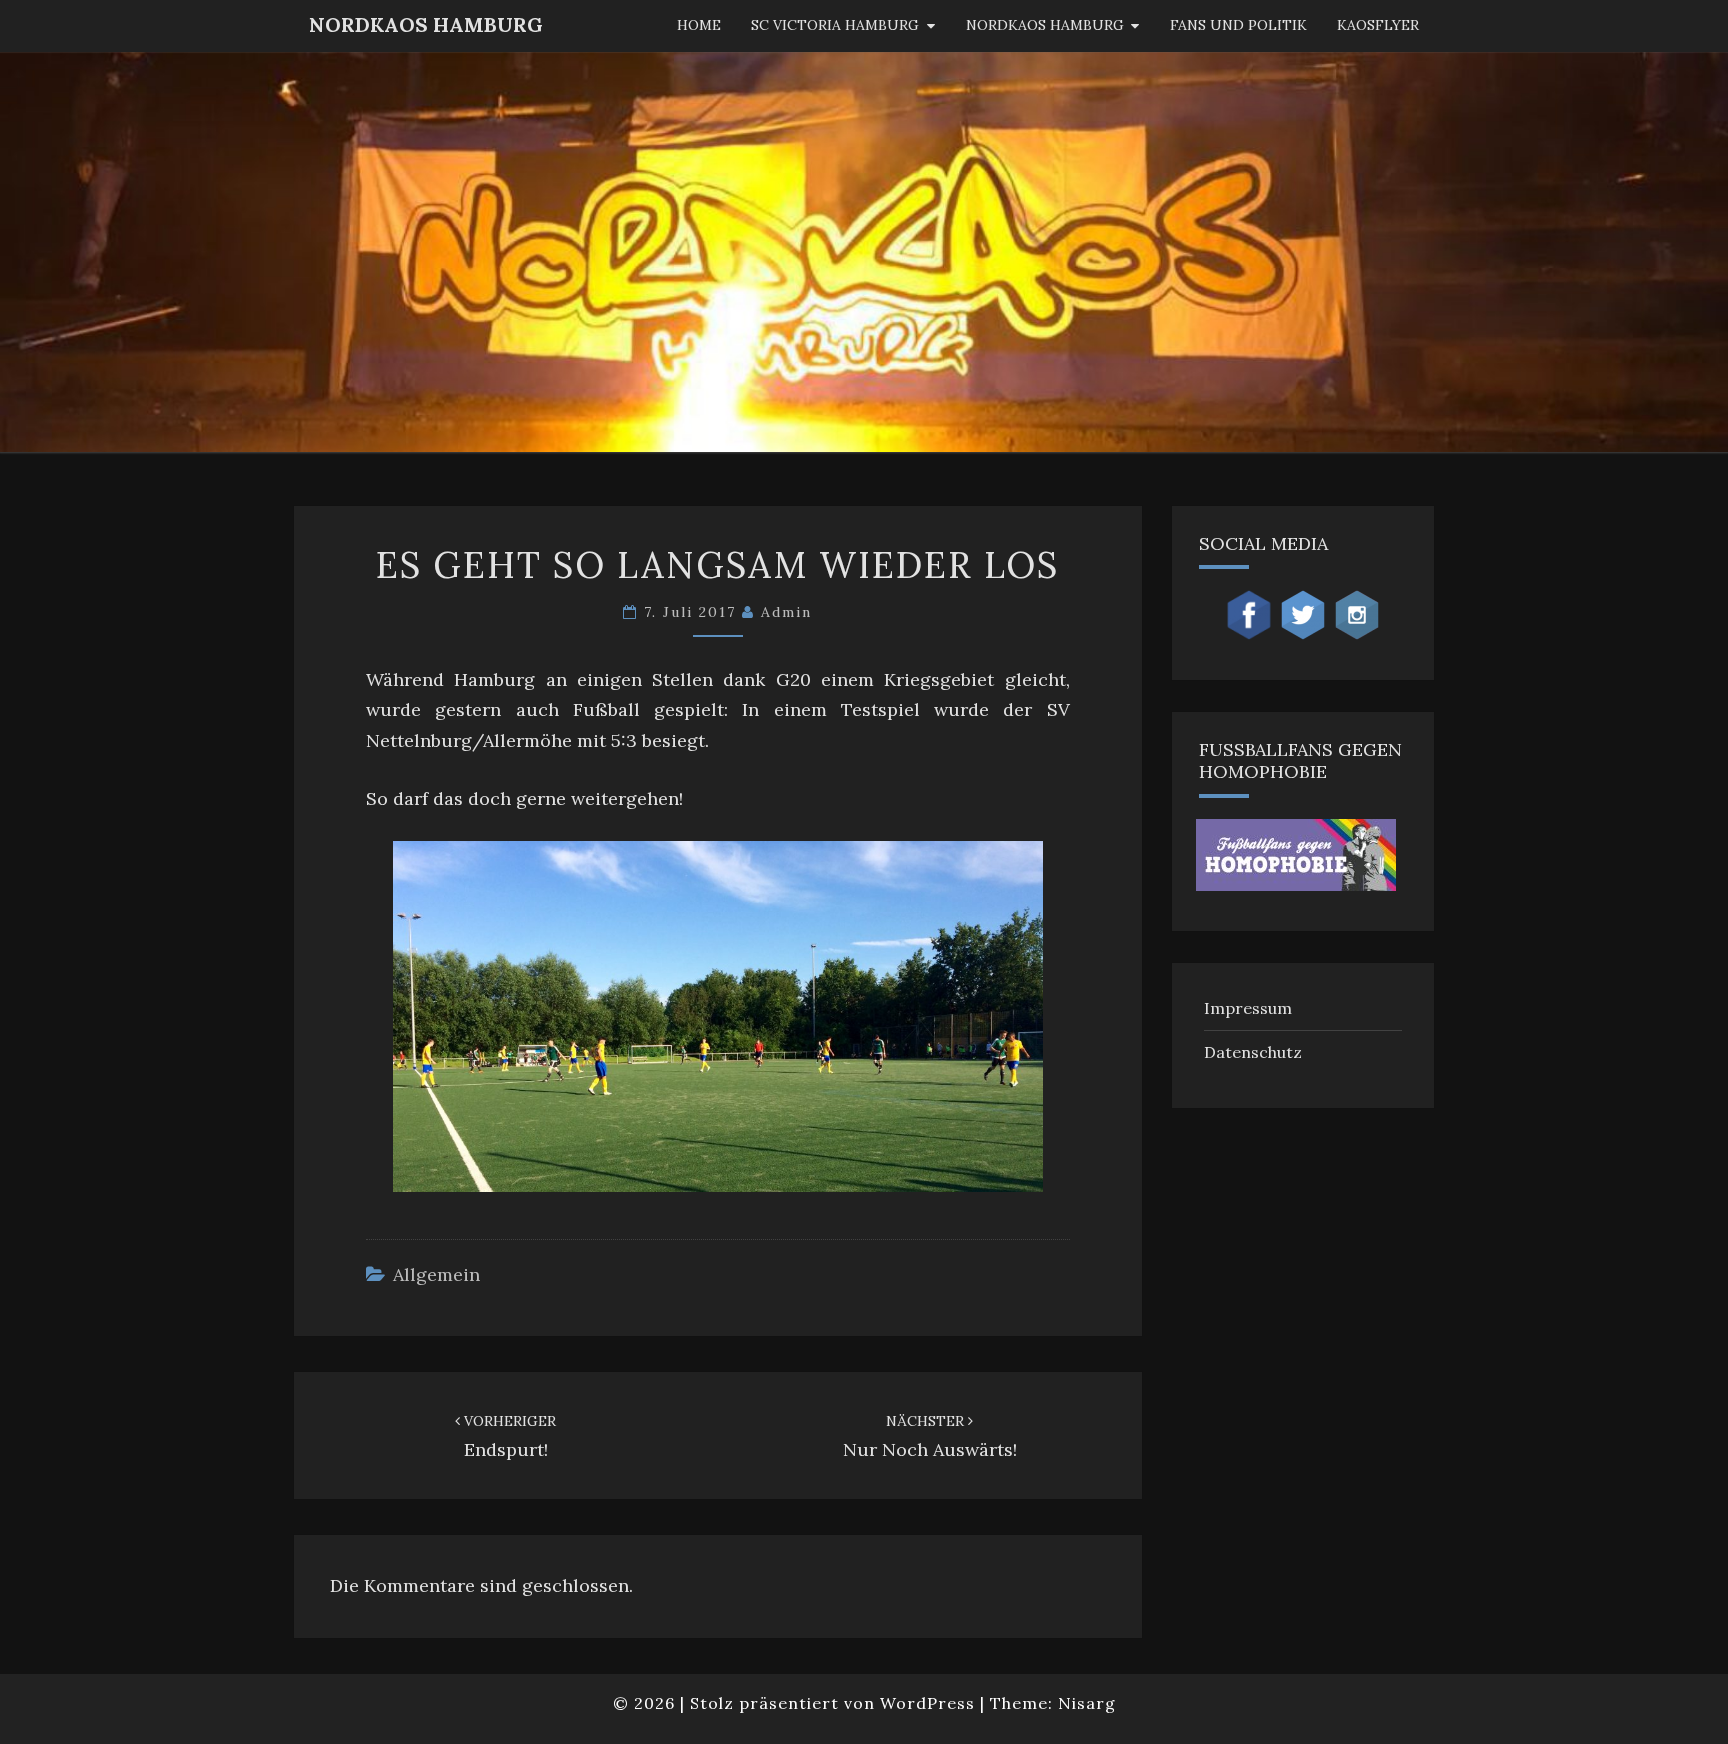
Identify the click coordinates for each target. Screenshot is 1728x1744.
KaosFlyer (1378, 25)
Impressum (1248, 1008)
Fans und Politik (1238, 25)
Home (699, 25)
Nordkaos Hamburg (1045, 25)
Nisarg (1087, 1703)
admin (786, 612)
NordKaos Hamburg (426, 24)
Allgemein (436, 1274)
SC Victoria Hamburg (835, 25)
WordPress (927, 1703)
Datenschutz (1253, 1052)
